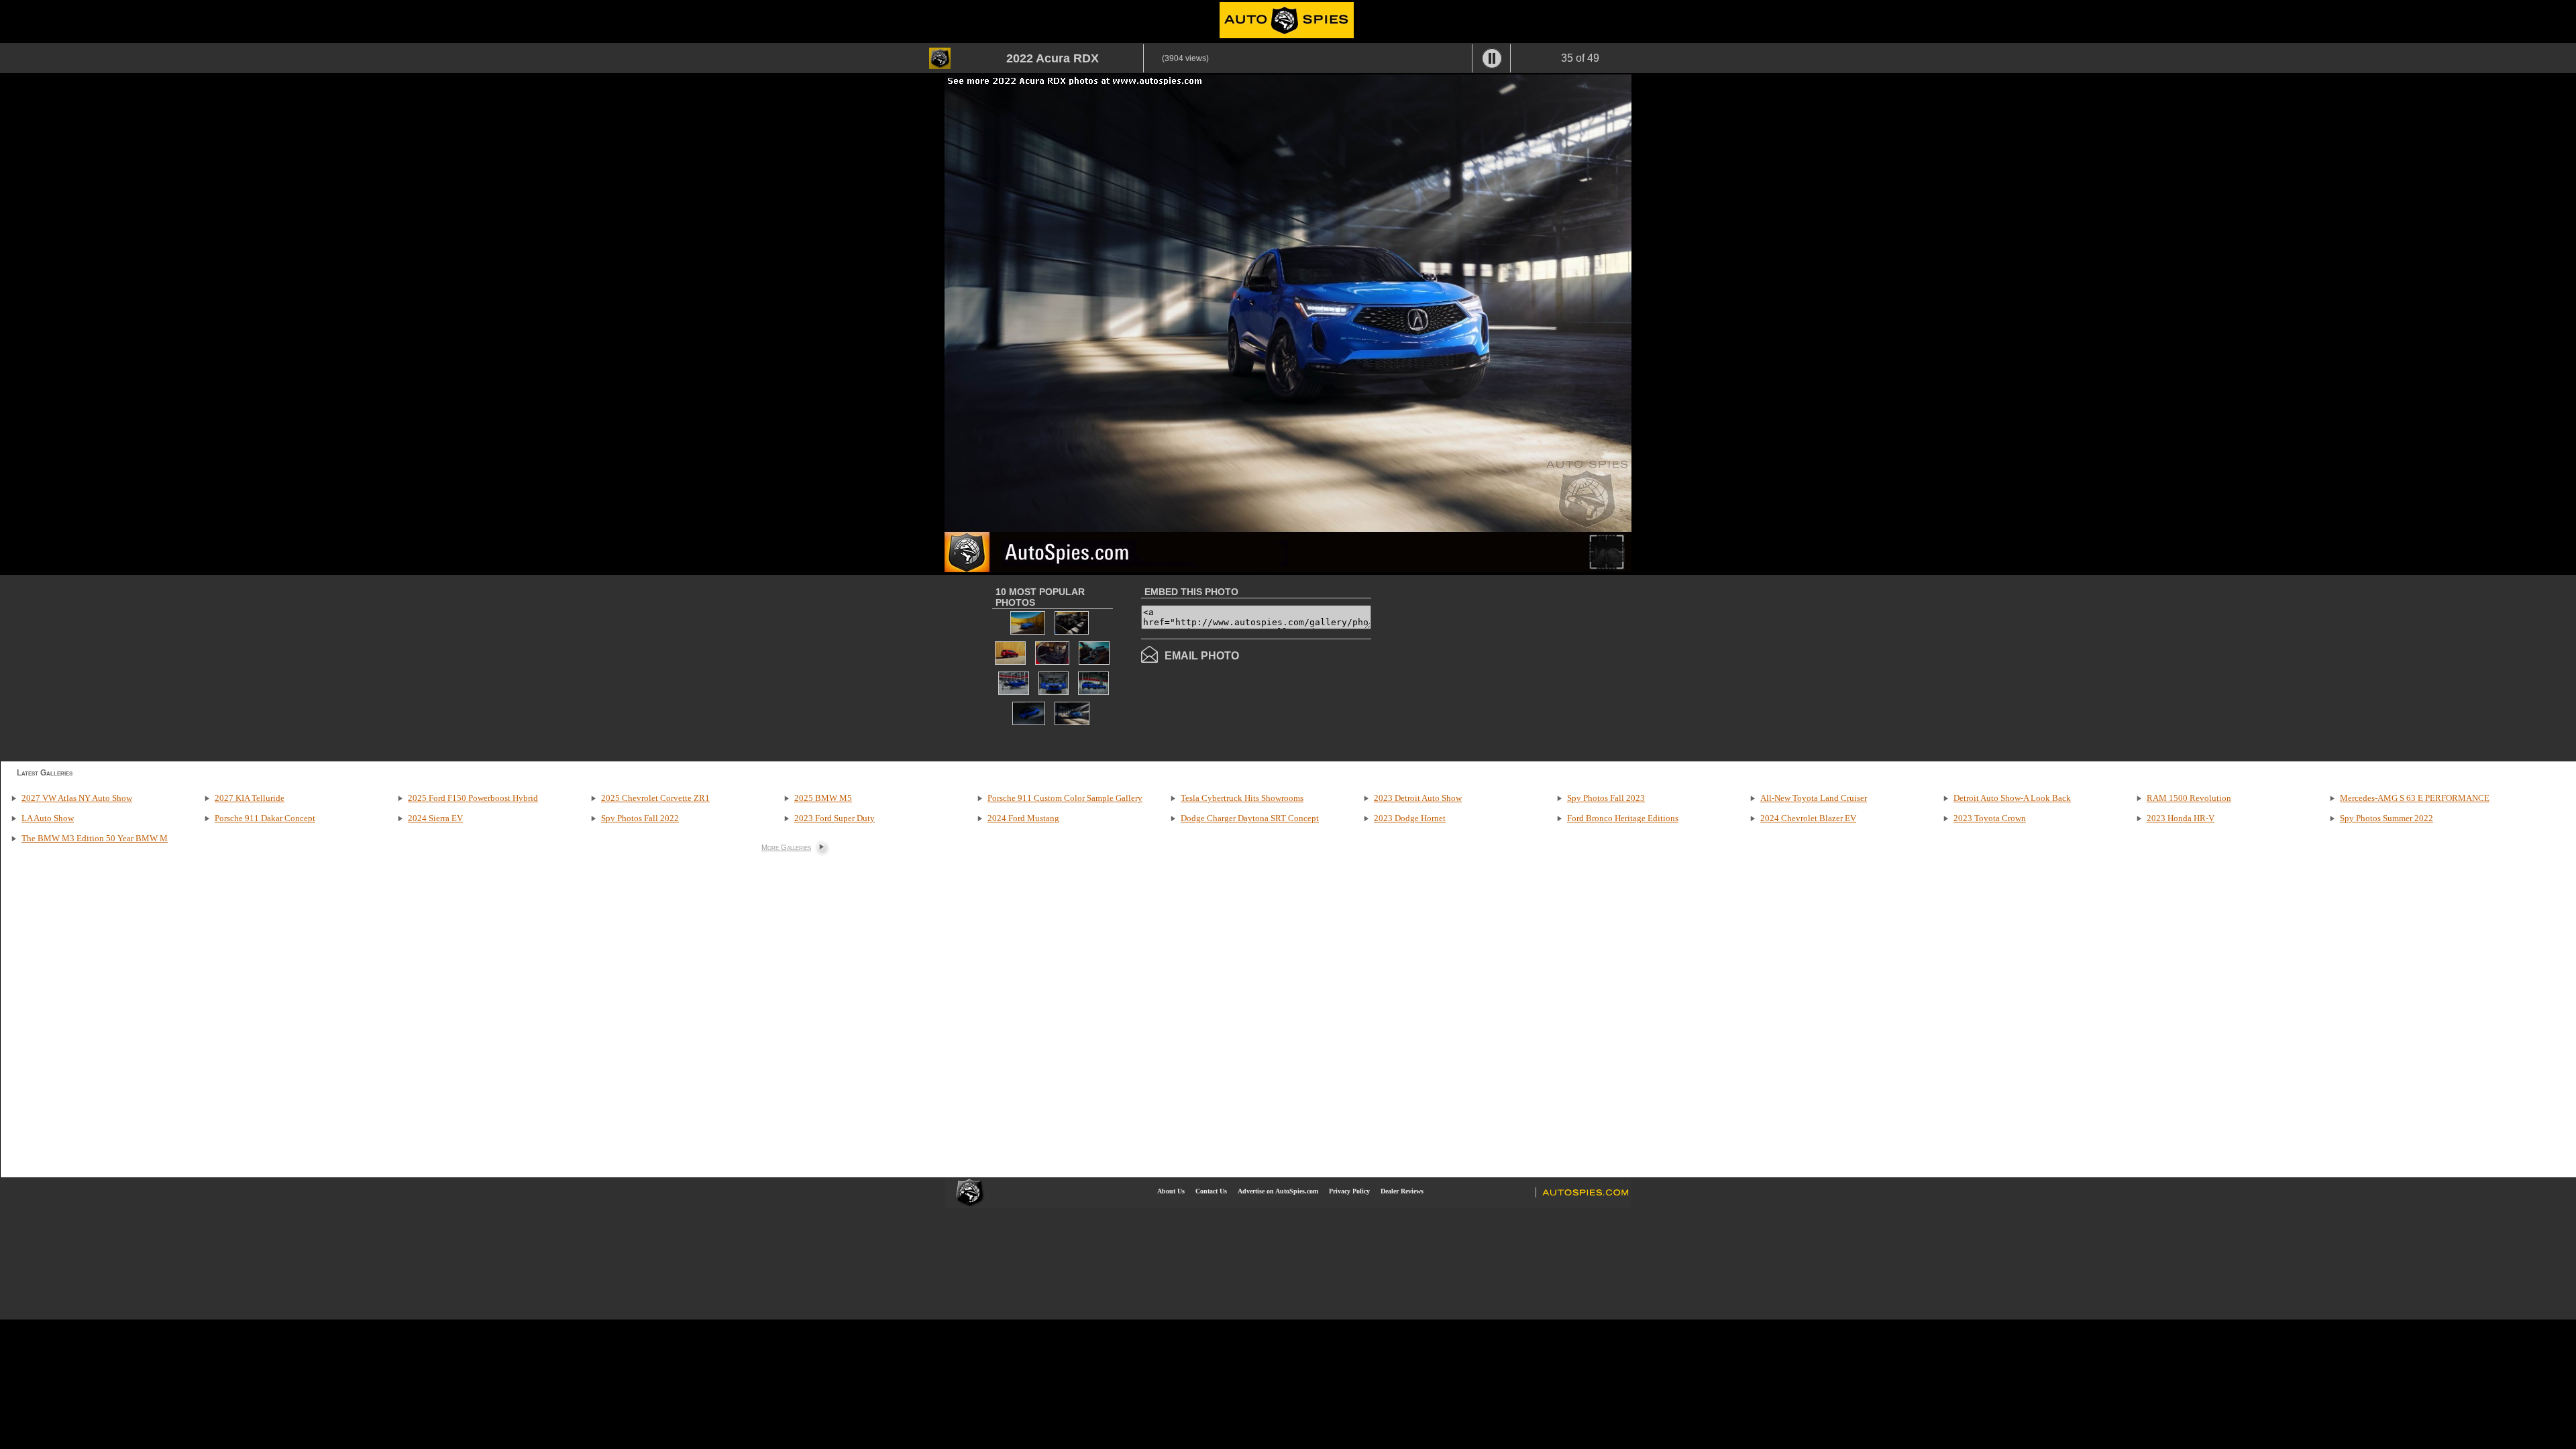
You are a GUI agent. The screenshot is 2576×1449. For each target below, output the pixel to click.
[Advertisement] (1484, 667)
